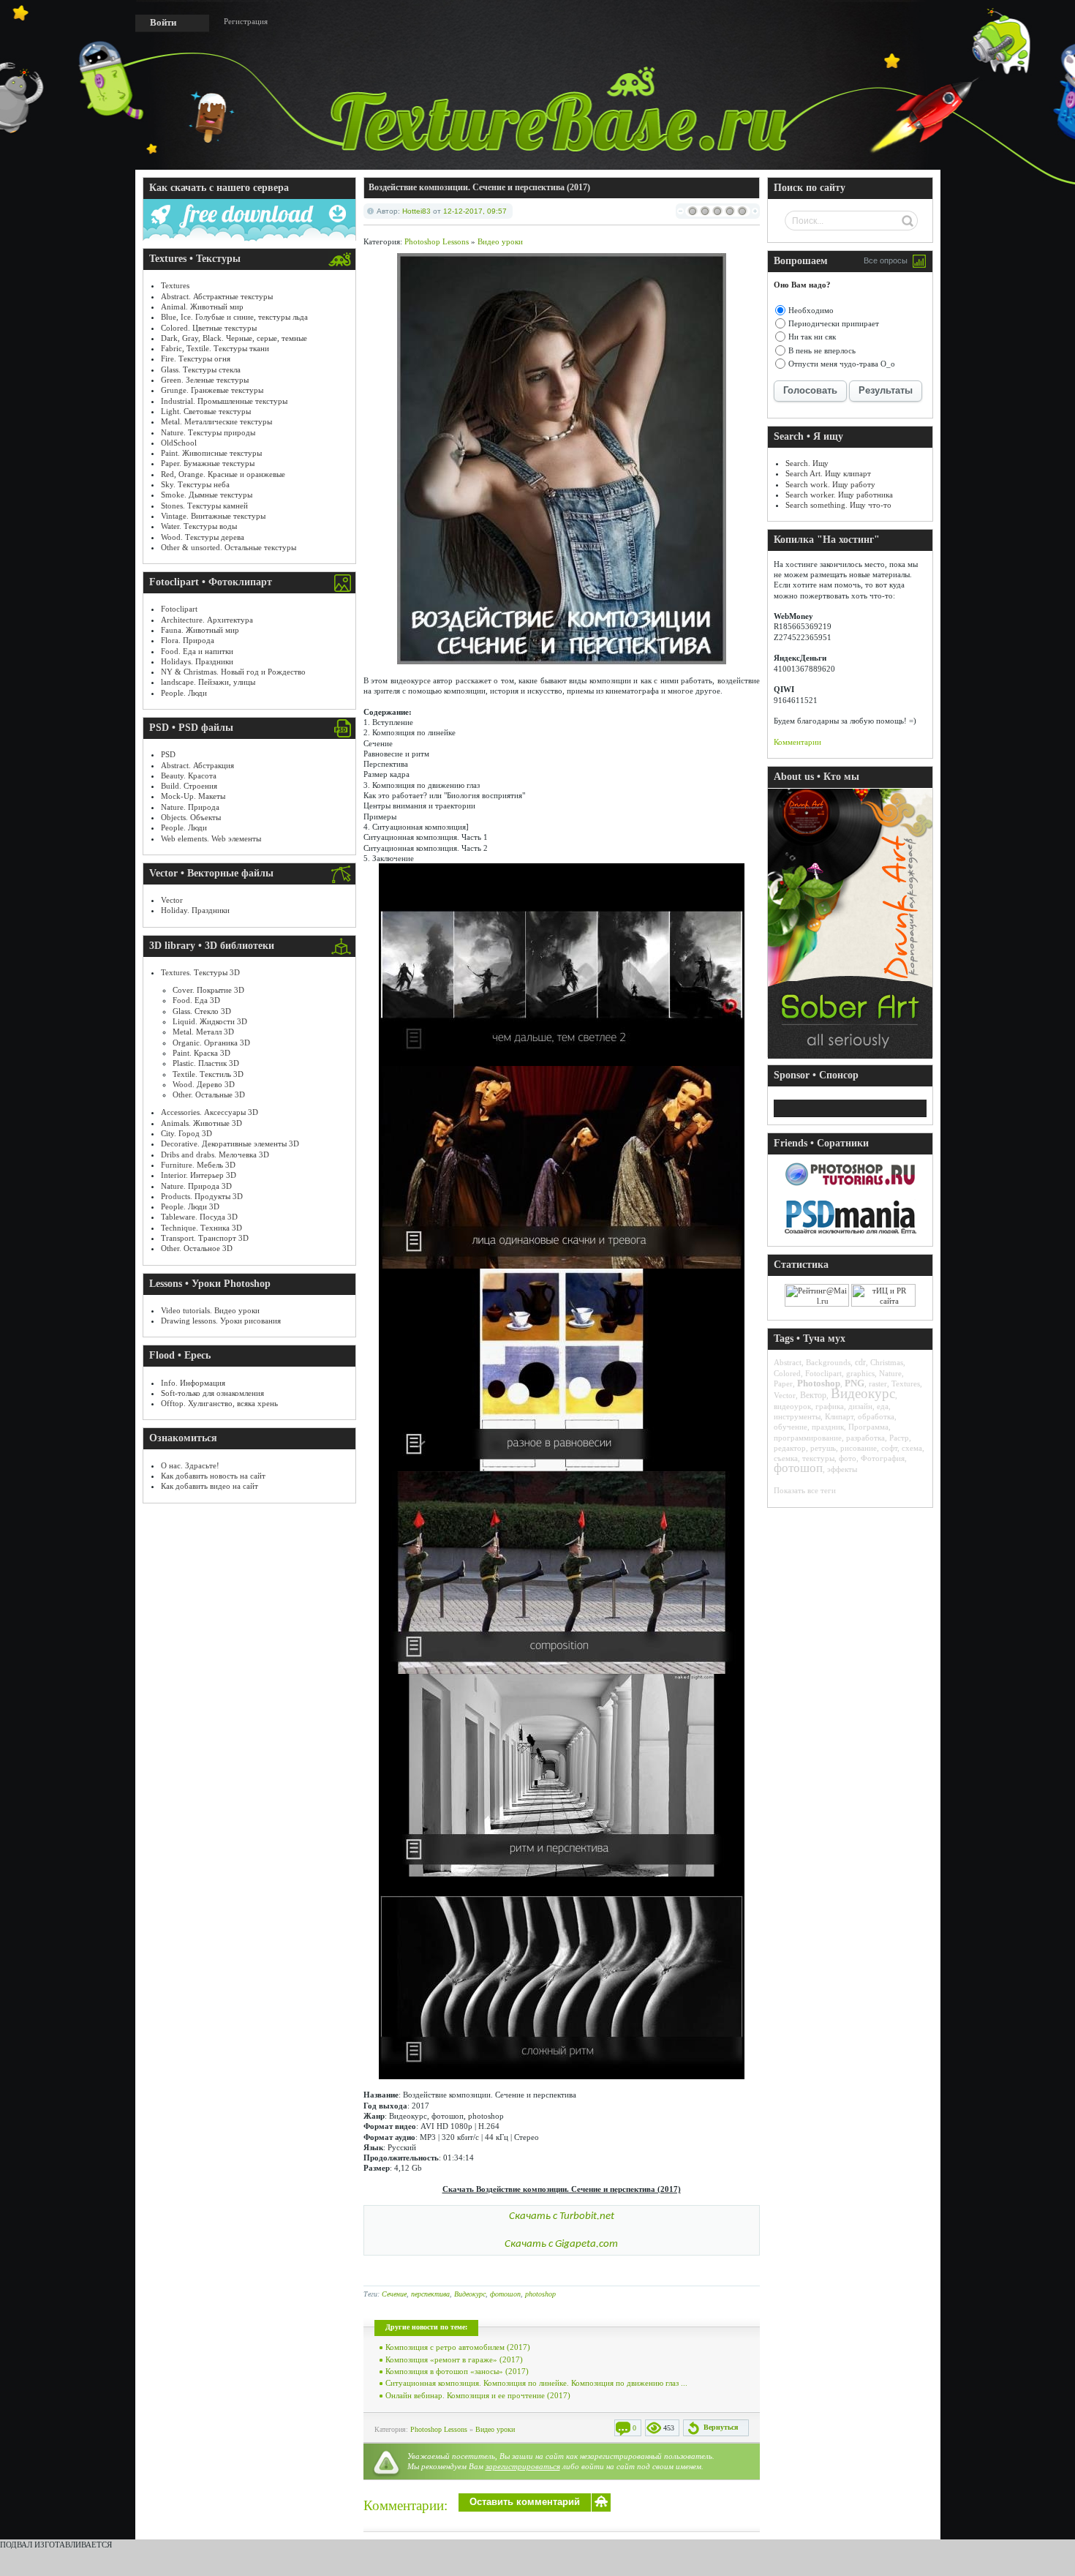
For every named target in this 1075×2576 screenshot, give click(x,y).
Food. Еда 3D (196, 1000)
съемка (786, 1458)
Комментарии (797, 742)
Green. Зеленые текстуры (205, 380)
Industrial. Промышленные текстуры (224, 401)
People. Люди (184, 693)
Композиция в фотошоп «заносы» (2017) (457, 2371)
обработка (876, 1416)
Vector (172, 900)
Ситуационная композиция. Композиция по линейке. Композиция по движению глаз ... (536, 2383)
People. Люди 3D (190, 1206)
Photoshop (819, 1383)
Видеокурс (470, 2294)
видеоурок (792, 1406)
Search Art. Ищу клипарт (828, 473)
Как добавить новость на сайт (213, 1476)
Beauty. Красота (189, 776)
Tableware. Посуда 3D (199, 1217)
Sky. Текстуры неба (195, 484)
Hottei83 (416, 211)
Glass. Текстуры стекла (201, 369)
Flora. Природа (188, 640)
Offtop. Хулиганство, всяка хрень (219, 1403)
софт (889, 1448)
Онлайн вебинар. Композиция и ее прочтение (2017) (478, 2395)
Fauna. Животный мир (200, 630)
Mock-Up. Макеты (193, 796)
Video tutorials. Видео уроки (210, 1310)
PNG (855, 1383)
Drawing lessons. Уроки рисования (221, 1321)
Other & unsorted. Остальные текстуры (229, 547)
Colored (787, 1373)
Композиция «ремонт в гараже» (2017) (454, 2359)
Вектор (813, 1395)
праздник (828, 1427)
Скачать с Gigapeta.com (561, 2244)
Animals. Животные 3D (201, 1123)
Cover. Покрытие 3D (208, 990)
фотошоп (505, 2294)
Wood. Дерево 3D (204, 1084)
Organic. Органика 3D (211, 1043)
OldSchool (179, 443)
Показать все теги (805, 1490)
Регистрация (246, 21)
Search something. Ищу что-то (838, 505)
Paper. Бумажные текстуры (208, 463)
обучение (791, 1427)
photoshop (540, 2294)
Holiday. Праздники (195, 910)
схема (912, 1448)
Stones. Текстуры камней (204, 506)
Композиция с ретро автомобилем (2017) (458, 2347)
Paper (783, 1383)
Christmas (887, 1362)
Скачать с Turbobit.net (562, 2216)
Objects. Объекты (191, 817)
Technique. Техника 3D (201, 1228)
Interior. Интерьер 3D (199, 1175)
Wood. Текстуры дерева (203, 537)
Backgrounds (828, 1362)
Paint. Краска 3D (201, 1053)
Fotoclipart (179, 609)
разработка (865, 1438)
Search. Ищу (807, 463)
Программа (868, 1427)
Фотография (883, 1458)
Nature (890, 1373)
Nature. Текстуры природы (208, 432)
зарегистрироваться (523, 2466)
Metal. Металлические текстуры (216, 421)
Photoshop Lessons (437, 241)
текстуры (818, 1458)
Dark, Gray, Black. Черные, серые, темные (234, 338)
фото (848, 1458)
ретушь (823, 1448)
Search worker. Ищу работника (839, 495)
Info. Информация (193, 1383)
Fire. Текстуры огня (196, 358)
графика (830, 1406)
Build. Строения (189, 786)
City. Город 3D (186, 1133)
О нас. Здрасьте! (190, 1465)
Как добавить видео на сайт (210, 1486)
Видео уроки (500, 241)
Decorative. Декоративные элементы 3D (230, 1144)
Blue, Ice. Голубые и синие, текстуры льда (234, 317)
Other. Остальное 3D (197, 1248)
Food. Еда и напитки (197, 651)
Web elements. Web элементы (211, 838)
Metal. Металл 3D (203, 1032)
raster (878, 1383)
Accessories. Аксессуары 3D (210, 1112)
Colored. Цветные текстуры (209, 328)
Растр (899, 1438)
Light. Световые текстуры (206, 411)
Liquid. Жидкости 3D (210, 1021)
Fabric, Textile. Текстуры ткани (215, 348)
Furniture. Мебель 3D (198, 1165)
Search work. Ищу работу (830, 484)
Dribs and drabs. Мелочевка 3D (215, 1154)
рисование (859, 1448)
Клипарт (839, 1416)
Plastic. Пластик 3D (206, 1063)
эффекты (842, 1469)
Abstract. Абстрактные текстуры (217, 296)
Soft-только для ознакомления (212, 1393)
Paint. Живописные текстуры (211, 453)
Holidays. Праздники (197, 661)
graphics (860, 1373)
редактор (790, 1448)
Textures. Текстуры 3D (200, 972)
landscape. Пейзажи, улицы (208, 682)
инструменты (797, 1416)
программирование (808, 1438)
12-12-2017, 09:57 (475, 211)
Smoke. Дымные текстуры (207, 495)
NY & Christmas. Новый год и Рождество (233, 672)
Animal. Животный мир (202, 307)
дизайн (860, 1406)
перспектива (430, 2294)
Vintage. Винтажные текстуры (213, 516)
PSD (168, 754)
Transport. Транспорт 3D (205, 1238)
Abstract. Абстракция (197, 765)
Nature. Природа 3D (196, 1186)
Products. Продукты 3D (202, 1196)
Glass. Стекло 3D (202, 1011)
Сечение (394, 2294)
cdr (860, 1362)
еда (883, 1406)
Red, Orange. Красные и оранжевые (223, 474)
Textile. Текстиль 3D (208, 1074)
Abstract (788, 1362)
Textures (175, 285)
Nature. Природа (190, 807)
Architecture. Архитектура (207, 620)
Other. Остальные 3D (209, 1094)
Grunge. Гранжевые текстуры (212, 390)
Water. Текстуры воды (199, 526)
